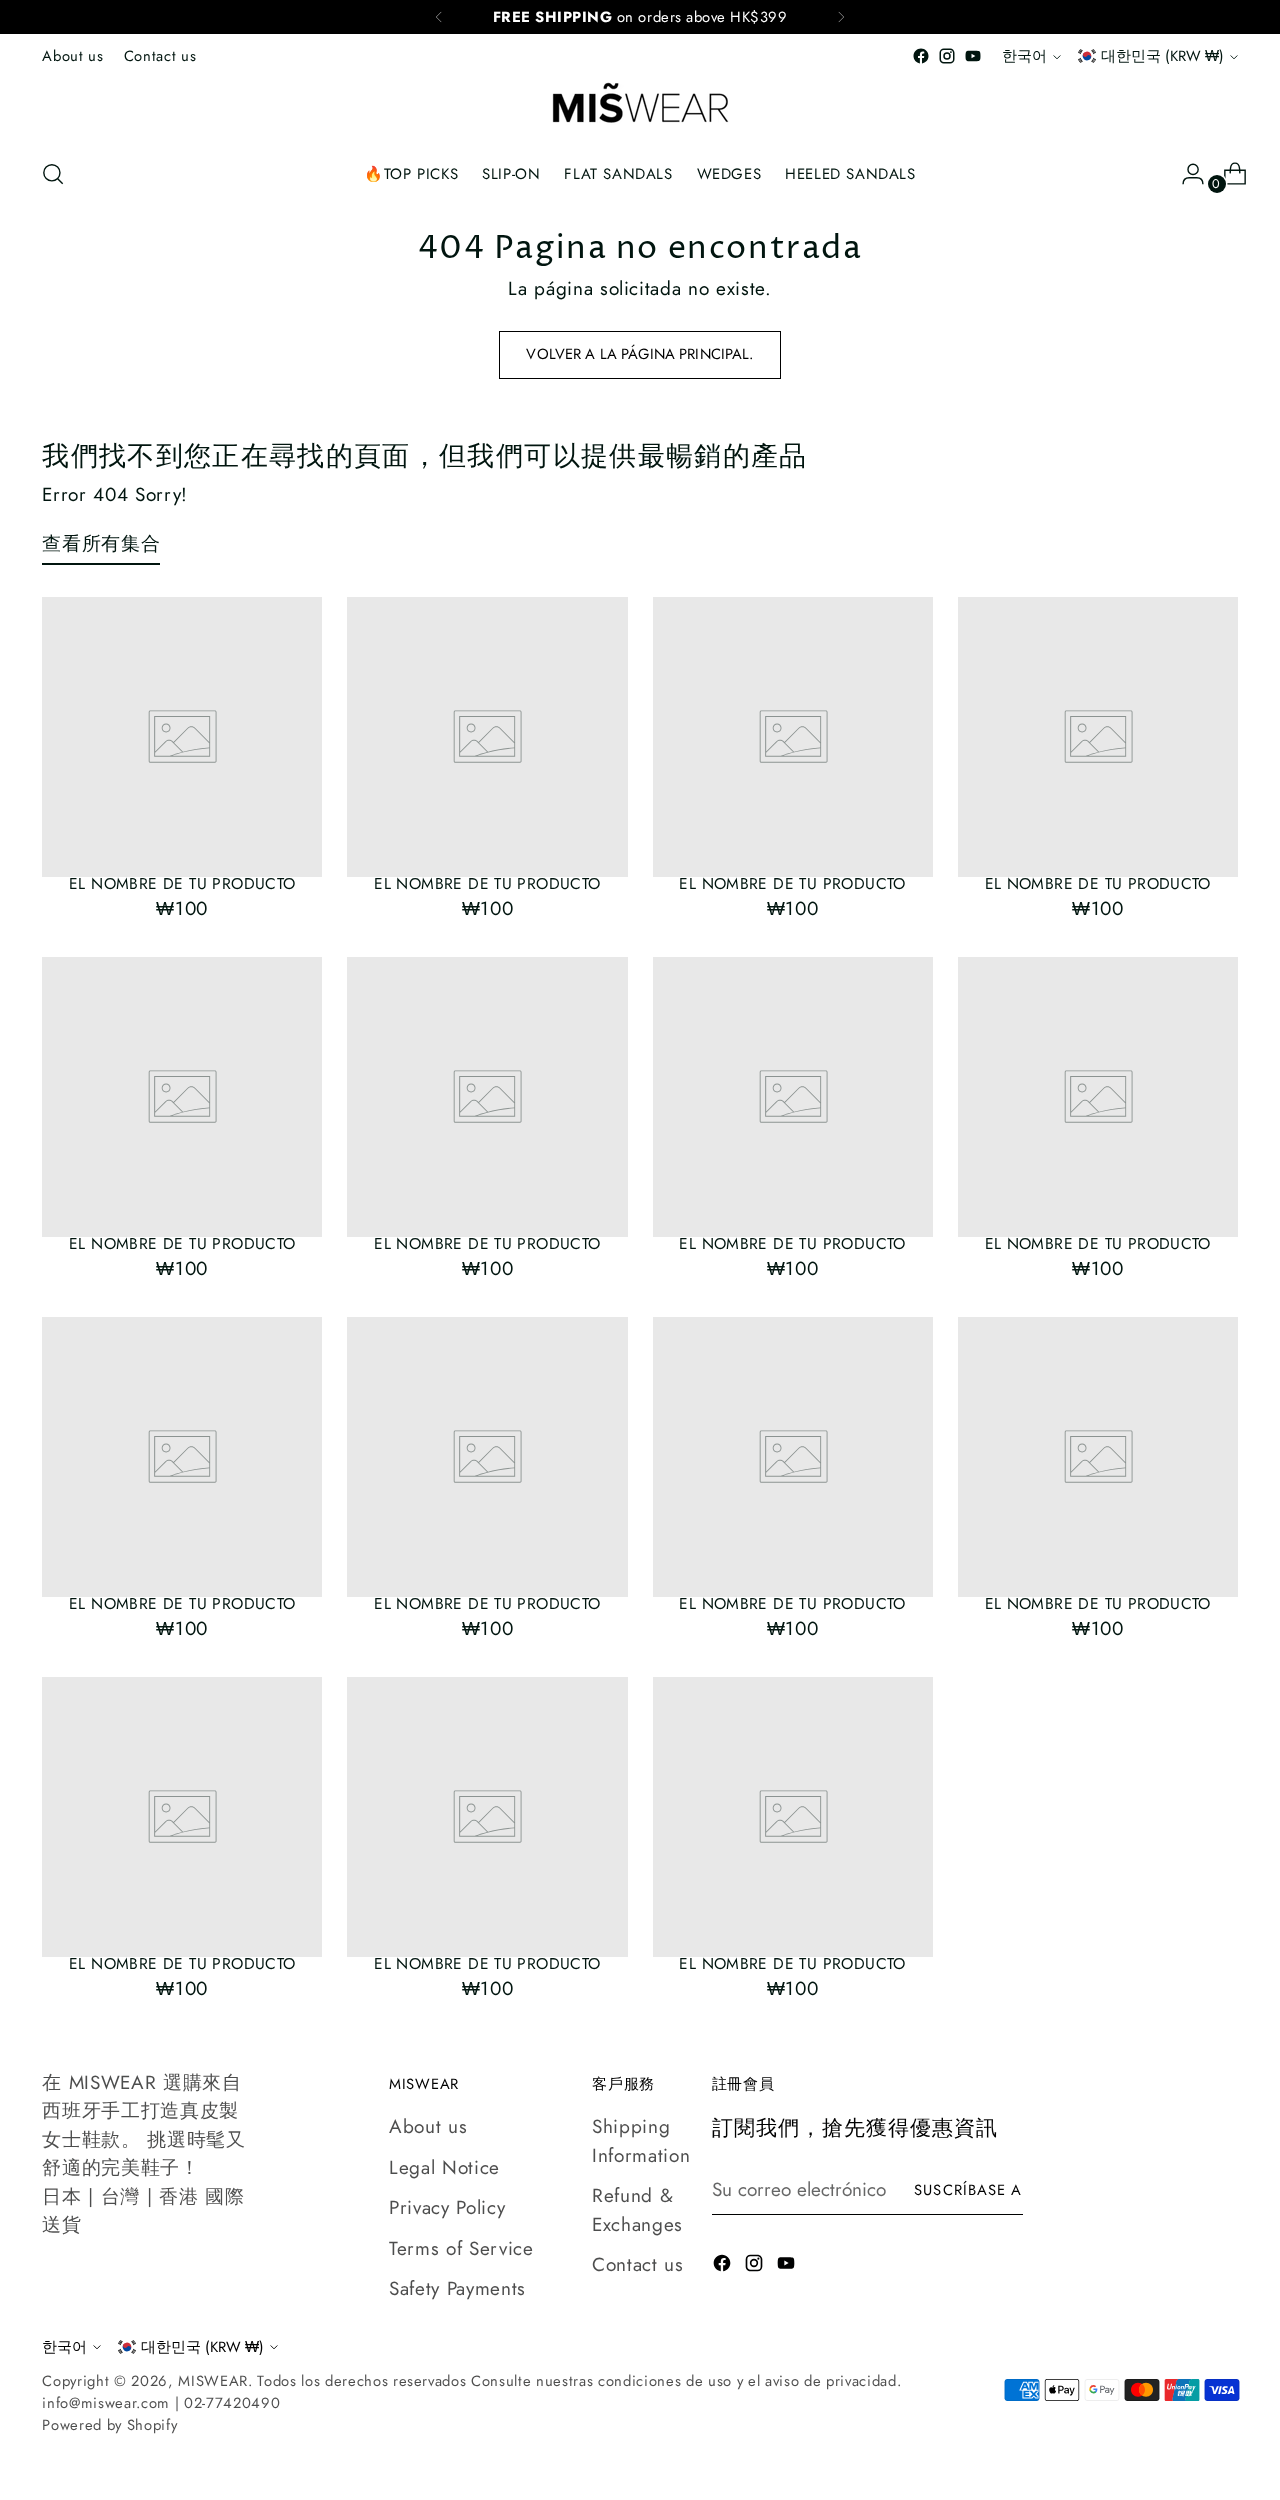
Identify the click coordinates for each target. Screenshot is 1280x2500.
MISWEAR (213, 2381)
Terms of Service (461, 2248)
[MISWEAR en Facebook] (921, 56)
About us (428, 2126)
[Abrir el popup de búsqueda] (53, 174)
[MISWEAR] (640, 105)
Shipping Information (641, 2141)
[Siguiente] (841, 17)
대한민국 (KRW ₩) (1162, 56)
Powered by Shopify (109, 2425)
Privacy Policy (447, 2207)
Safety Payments (457, 2288)
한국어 (1024, 56)
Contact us (638, 2264)
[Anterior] (439, 17)
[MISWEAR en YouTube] (973, 56)
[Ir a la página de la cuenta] (1185, 174)
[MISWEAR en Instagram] (947, 56)
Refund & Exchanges (637, 2210)
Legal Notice (444, 2167)
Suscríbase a (968, 2190)
